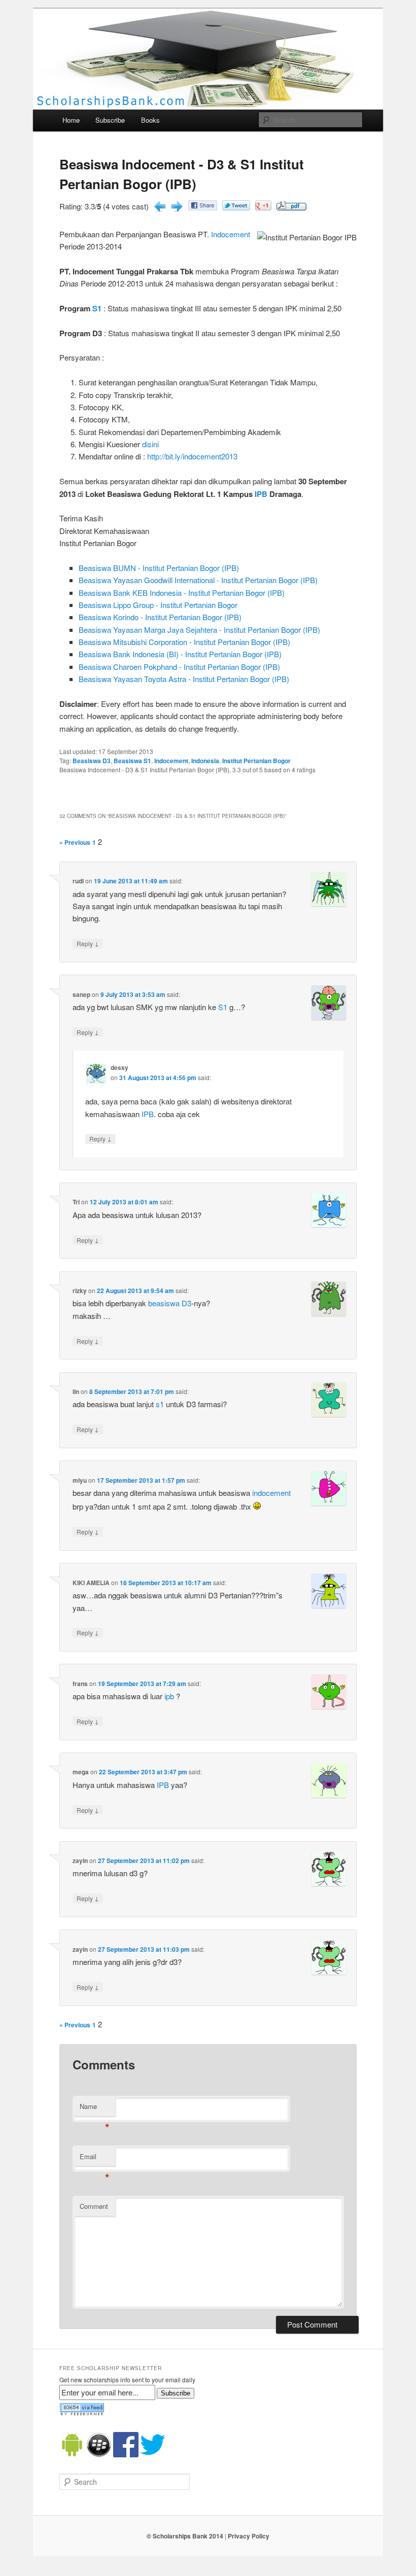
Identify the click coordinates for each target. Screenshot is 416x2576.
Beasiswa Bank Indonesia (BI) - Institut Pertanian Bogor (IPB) (180, 654)
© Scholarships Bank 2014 (185, 2536)
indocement (271, 1493)
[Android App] (72, 2455)
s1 (160, 1404)
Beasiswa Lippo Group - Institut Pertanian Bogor (158, 605)
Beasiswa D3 (92, 761)
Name (95, 2109)
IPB (261, 494)
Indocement (231, 234)
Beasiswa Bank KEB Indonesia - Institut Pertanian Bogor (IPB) (182, 593)
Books (150, 120)
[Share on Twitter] (236, 207)
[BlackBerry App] (99, 2455)
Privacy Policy (249, 2536)
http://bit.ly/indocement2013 (192, 456)
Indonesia (205, 761)
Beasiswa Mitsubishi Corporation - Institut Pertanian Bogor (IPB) (184, 642)
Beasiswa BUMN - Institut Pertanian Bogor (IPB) (159, 568)
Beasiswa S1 (132, 761)
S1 (97, 308)
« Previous (75, 842)
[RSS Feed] (82, 2413)
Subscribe (110, 120)
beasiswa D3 (170, 1303)
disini (150, 444)
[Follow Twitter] (153, 2455)
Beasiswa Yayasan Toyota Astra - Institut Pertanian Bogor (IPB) (184, 679)
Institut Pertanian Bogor (256, 761)
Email (95, 2159)
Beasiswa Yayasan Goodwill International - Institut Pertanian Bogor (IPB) (198, 580)
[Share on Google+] (263, 207)
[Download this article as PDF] (291, 207)
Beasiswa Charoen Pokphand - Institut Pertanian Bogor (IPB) (179, 667)
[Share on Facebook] (203, 207)
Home (71, 120)
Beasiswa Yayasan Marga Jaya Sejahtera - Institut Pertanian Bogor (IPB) (199, 630)
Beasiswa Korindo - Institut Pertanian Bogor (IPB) (160, 617)
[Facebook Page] (126, 2455)
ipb (169, 1696)
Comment (94, 2206)
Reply (88, 943)
